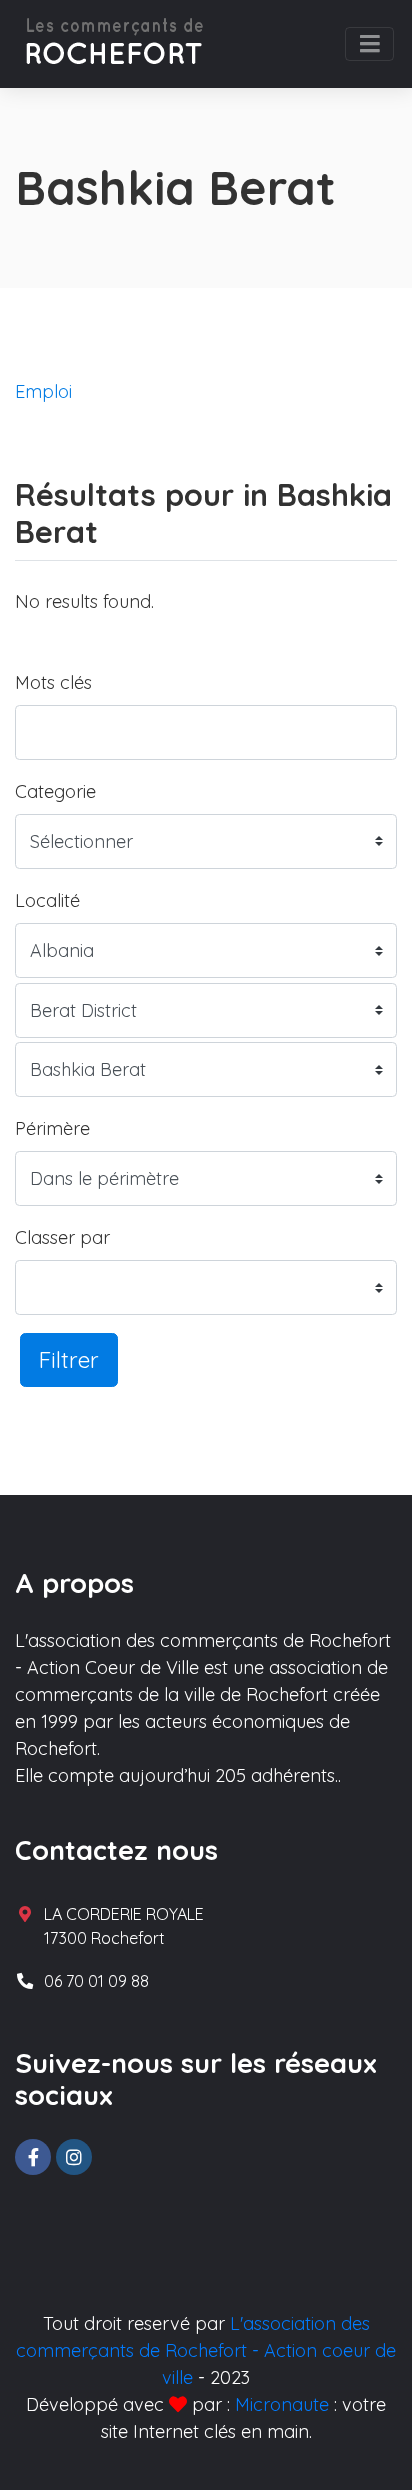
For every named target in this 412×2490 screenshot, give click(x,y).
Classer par (62, 1237)
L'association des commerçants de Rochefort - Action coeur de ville (206, 2350)
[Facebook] (33, 2157)
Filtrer (69, 1359)
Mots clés (53, 682)
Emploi (43, 391)
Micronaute (282, 2404)
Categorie (55, 791)
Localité (47, 900)
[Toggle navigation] (369, 44)
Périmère (52, 1128)
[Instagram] (74, 2157)
